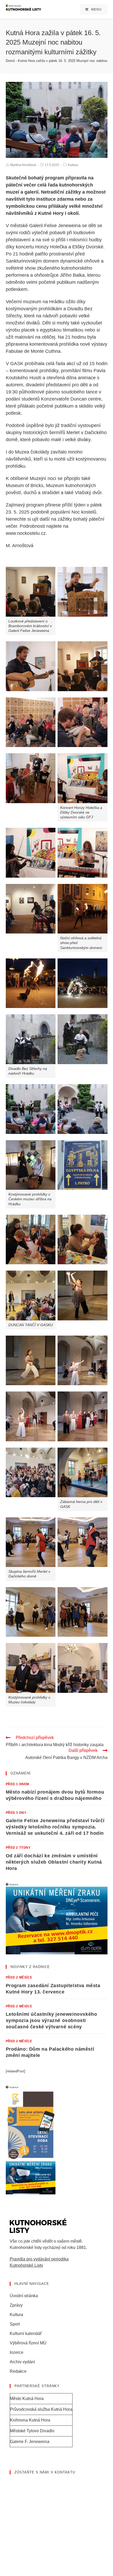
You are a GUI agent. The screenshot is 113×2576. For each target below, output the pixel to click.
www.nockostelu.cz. (26, 533)
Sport (15, 2324)
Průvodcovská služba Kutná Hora (41, 2409)
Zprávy (16, 2305)
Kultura (73, 165)
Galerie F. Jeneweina (30, 2442)
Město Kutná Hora (27, 2399)
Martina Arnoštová (23, 165)
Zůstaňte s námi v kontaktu (45, 2472)
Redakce (18, 2371)
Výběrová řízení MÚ (28, 2343)
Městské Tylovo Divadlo (32, 2431)
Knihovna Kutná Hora (30, 2420)
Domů (10, 61)
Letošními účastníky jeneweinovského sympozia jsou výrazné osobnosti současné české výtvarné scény (52, 2020)
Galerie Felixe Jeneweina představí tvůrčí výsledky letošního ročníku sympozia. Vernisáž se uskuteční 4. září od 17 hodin (55, 1827)
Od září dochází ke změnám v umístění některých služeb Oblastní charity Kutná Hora (54, 1862)
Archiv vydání (22, 2362)
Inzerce (17, 2352)
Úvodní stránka (24, 2296)
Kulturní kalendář (26, 2334)
